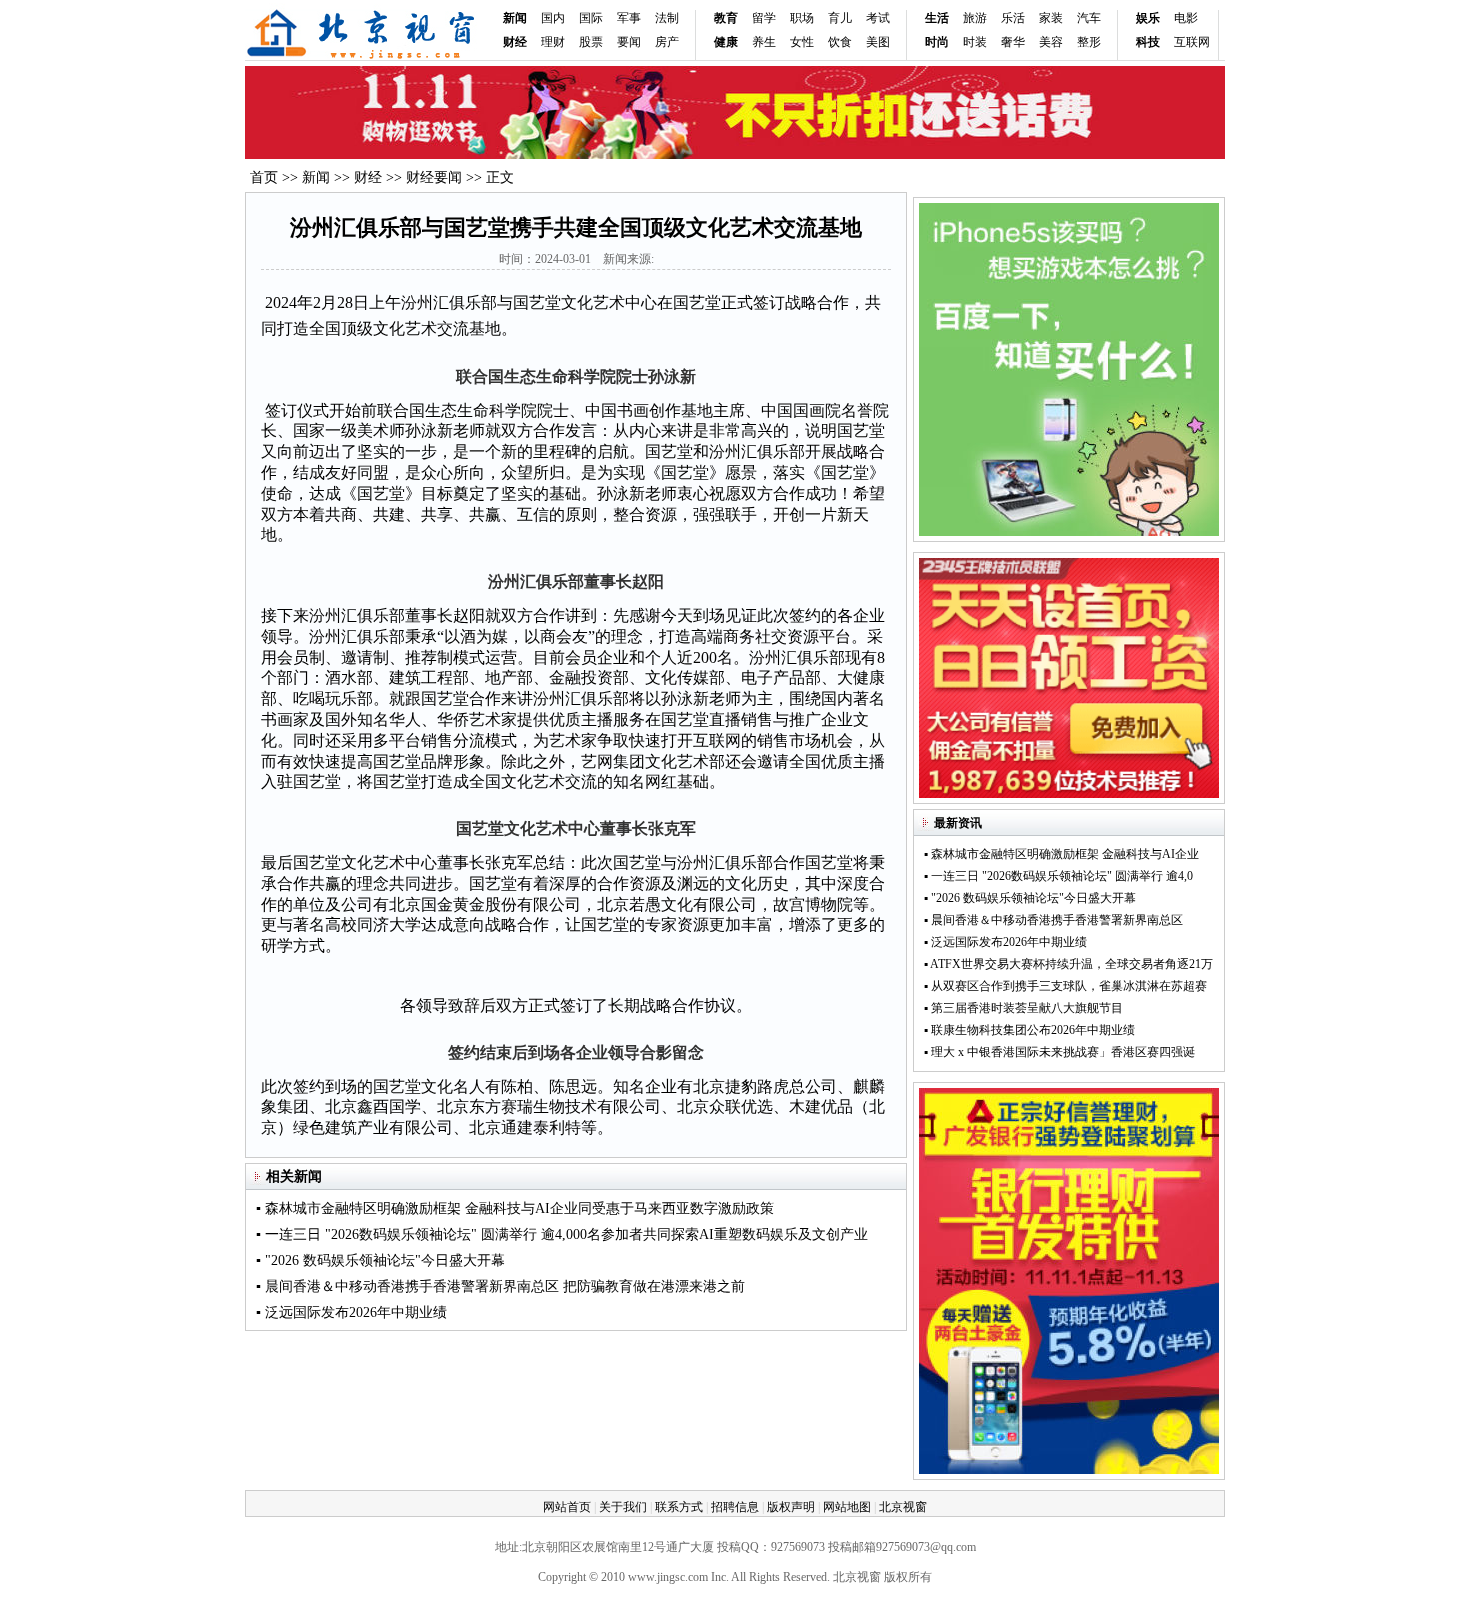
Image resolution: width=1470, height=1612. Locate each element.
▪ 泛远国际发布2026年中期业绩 (351, 1312)
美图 (878, 42)
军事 (629, 18)
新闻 (515, 18)
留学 (764, 18)
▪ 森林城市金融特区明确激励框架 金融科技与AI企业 (1061, 854)
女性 (802, 42)
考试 (878, 18)
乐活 (1013, 18)
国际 (591, 18)
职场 (802, 18)
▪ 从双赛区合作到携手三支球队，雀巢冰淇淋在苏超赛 (1065, 986)
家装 (1051, 18)
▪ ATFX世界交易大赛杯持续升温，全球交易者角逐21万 (1068, 964)
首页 (264, 177)
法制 (667, 18)
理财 (553, 42)
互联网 (1192, 42)
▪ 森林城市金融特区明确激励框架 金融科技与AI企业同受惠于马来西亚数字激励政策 (515, 1208)
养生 (764, 42)
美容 (1051, 42)
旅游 (975, 18)
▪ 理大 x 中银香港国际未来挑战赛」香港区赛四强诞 (1059, 1052)
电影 (1186, 18)
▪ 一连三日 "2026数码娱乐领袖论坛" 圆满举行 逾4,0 (1058, 876)
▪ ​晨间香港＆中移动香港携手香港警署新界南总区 (1053, 920)
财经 (368, 177)
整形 (1089, 42)
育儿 (840, 18)
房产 (667, 42)
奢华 (1013, 42)
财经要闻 (434, 177)
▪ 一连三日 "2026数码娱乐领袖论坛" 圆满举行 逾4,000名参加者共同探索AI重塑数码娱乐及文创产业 (562, 1234)
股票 (591, 42)
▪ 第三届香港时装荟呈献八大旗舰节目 (1023, 1008)
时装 (975, 42)
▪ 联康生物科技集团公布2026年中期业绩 (1029, 1030)
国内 (553, 18)
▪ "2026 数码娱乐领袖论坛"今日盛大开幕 (380, 1260)
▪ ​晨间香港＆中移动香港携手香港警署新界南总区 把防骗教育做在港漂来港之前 (500, 1286)
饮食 (840, 42)
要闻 (629, 42)
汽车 (1089, 18)
